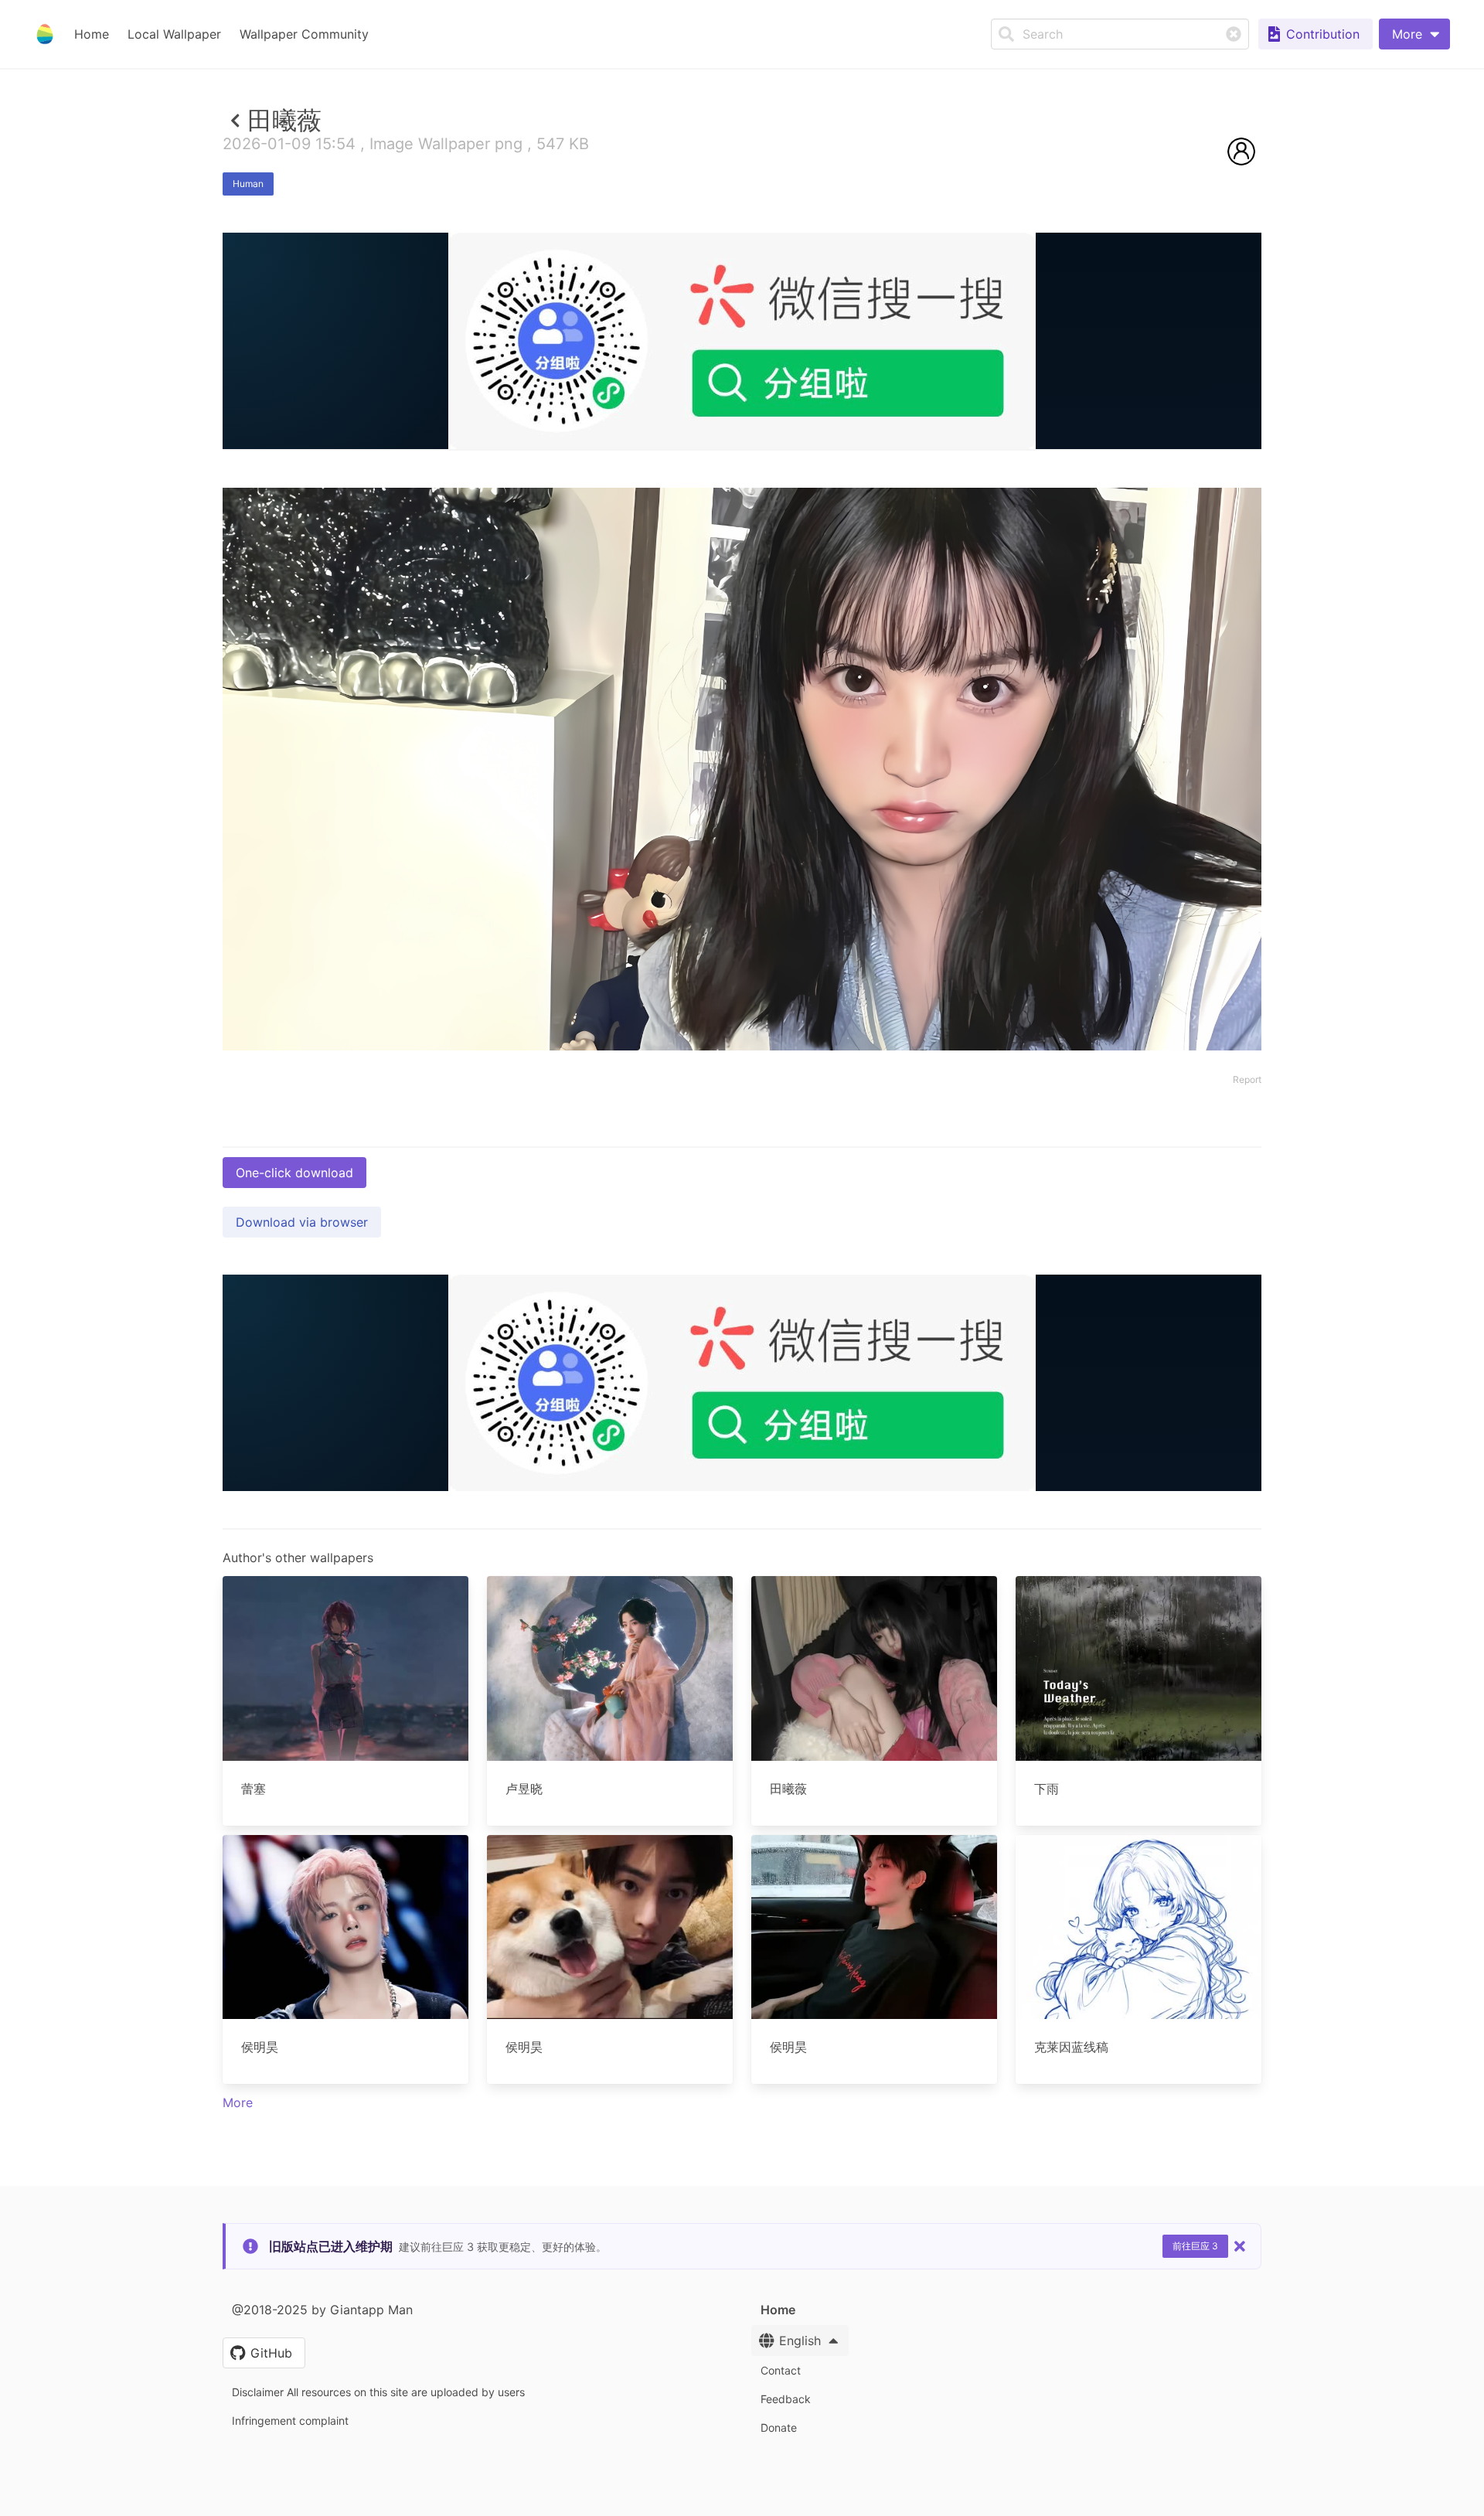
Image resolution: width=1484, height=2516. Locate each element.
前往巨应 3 (1195, 2246)
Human (248, 184)
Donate (779, 2427)
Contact (781, 2370)
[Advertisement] (742, 562)
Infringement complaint (290, 2421)
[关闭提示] (1240, 2246)
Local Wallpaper (174, 34)
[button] (1414, 34)
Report (1247, 1079)
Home (92, 34)
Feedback (786, 2399)
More (238, 2102)
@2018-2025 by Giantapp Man (322, 2310)
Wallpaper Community (304, 34)
